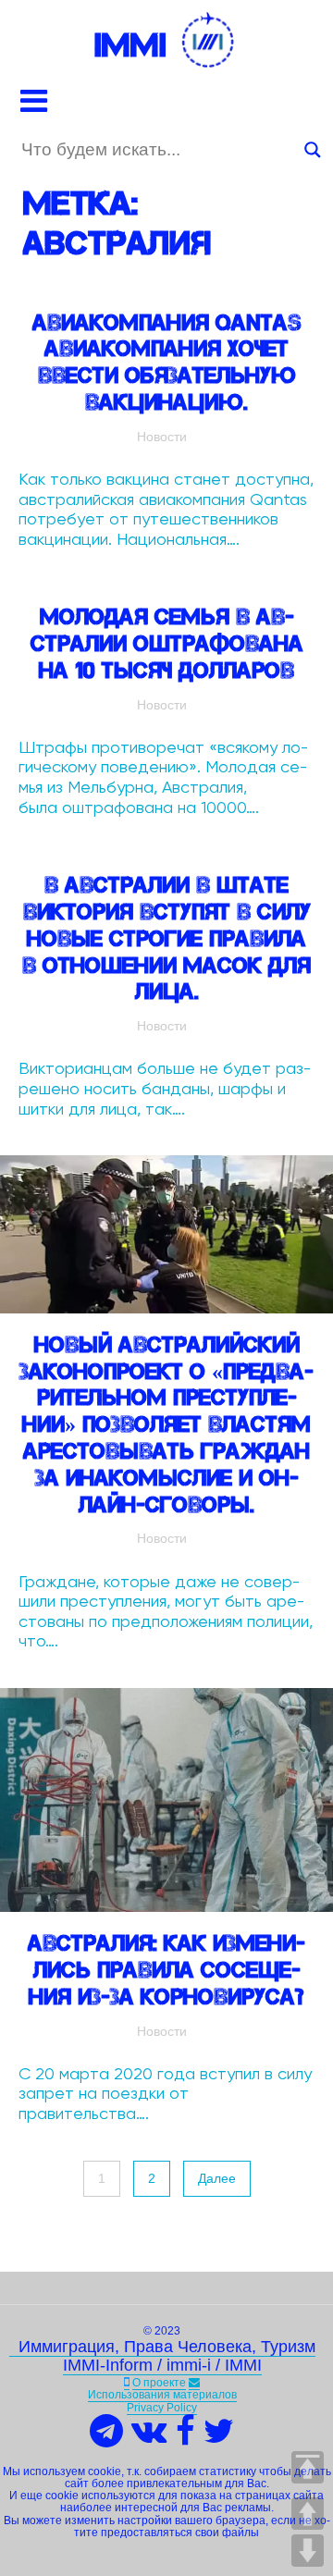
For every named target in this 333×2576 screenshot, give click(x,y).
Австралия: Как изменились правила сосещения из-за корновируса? (166, 1970)
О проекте (159, 2383)
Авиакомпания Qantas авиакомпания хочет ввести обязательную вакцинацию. (167, 362)
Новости (162, 437)
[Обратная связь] (194, 2383)
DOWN (308, 2551)
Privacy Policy (162, 2408)
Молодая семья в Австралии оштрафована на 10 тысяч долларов (167, 643)
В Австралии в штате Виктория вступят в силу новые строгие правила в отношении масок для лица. (166, 938)
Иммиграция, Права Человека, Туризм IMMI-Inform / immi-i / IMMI (162, 2356)
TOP (308, 2467)
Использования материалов (162, 2395)
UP (308, 2514)
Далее (217, 2178)
